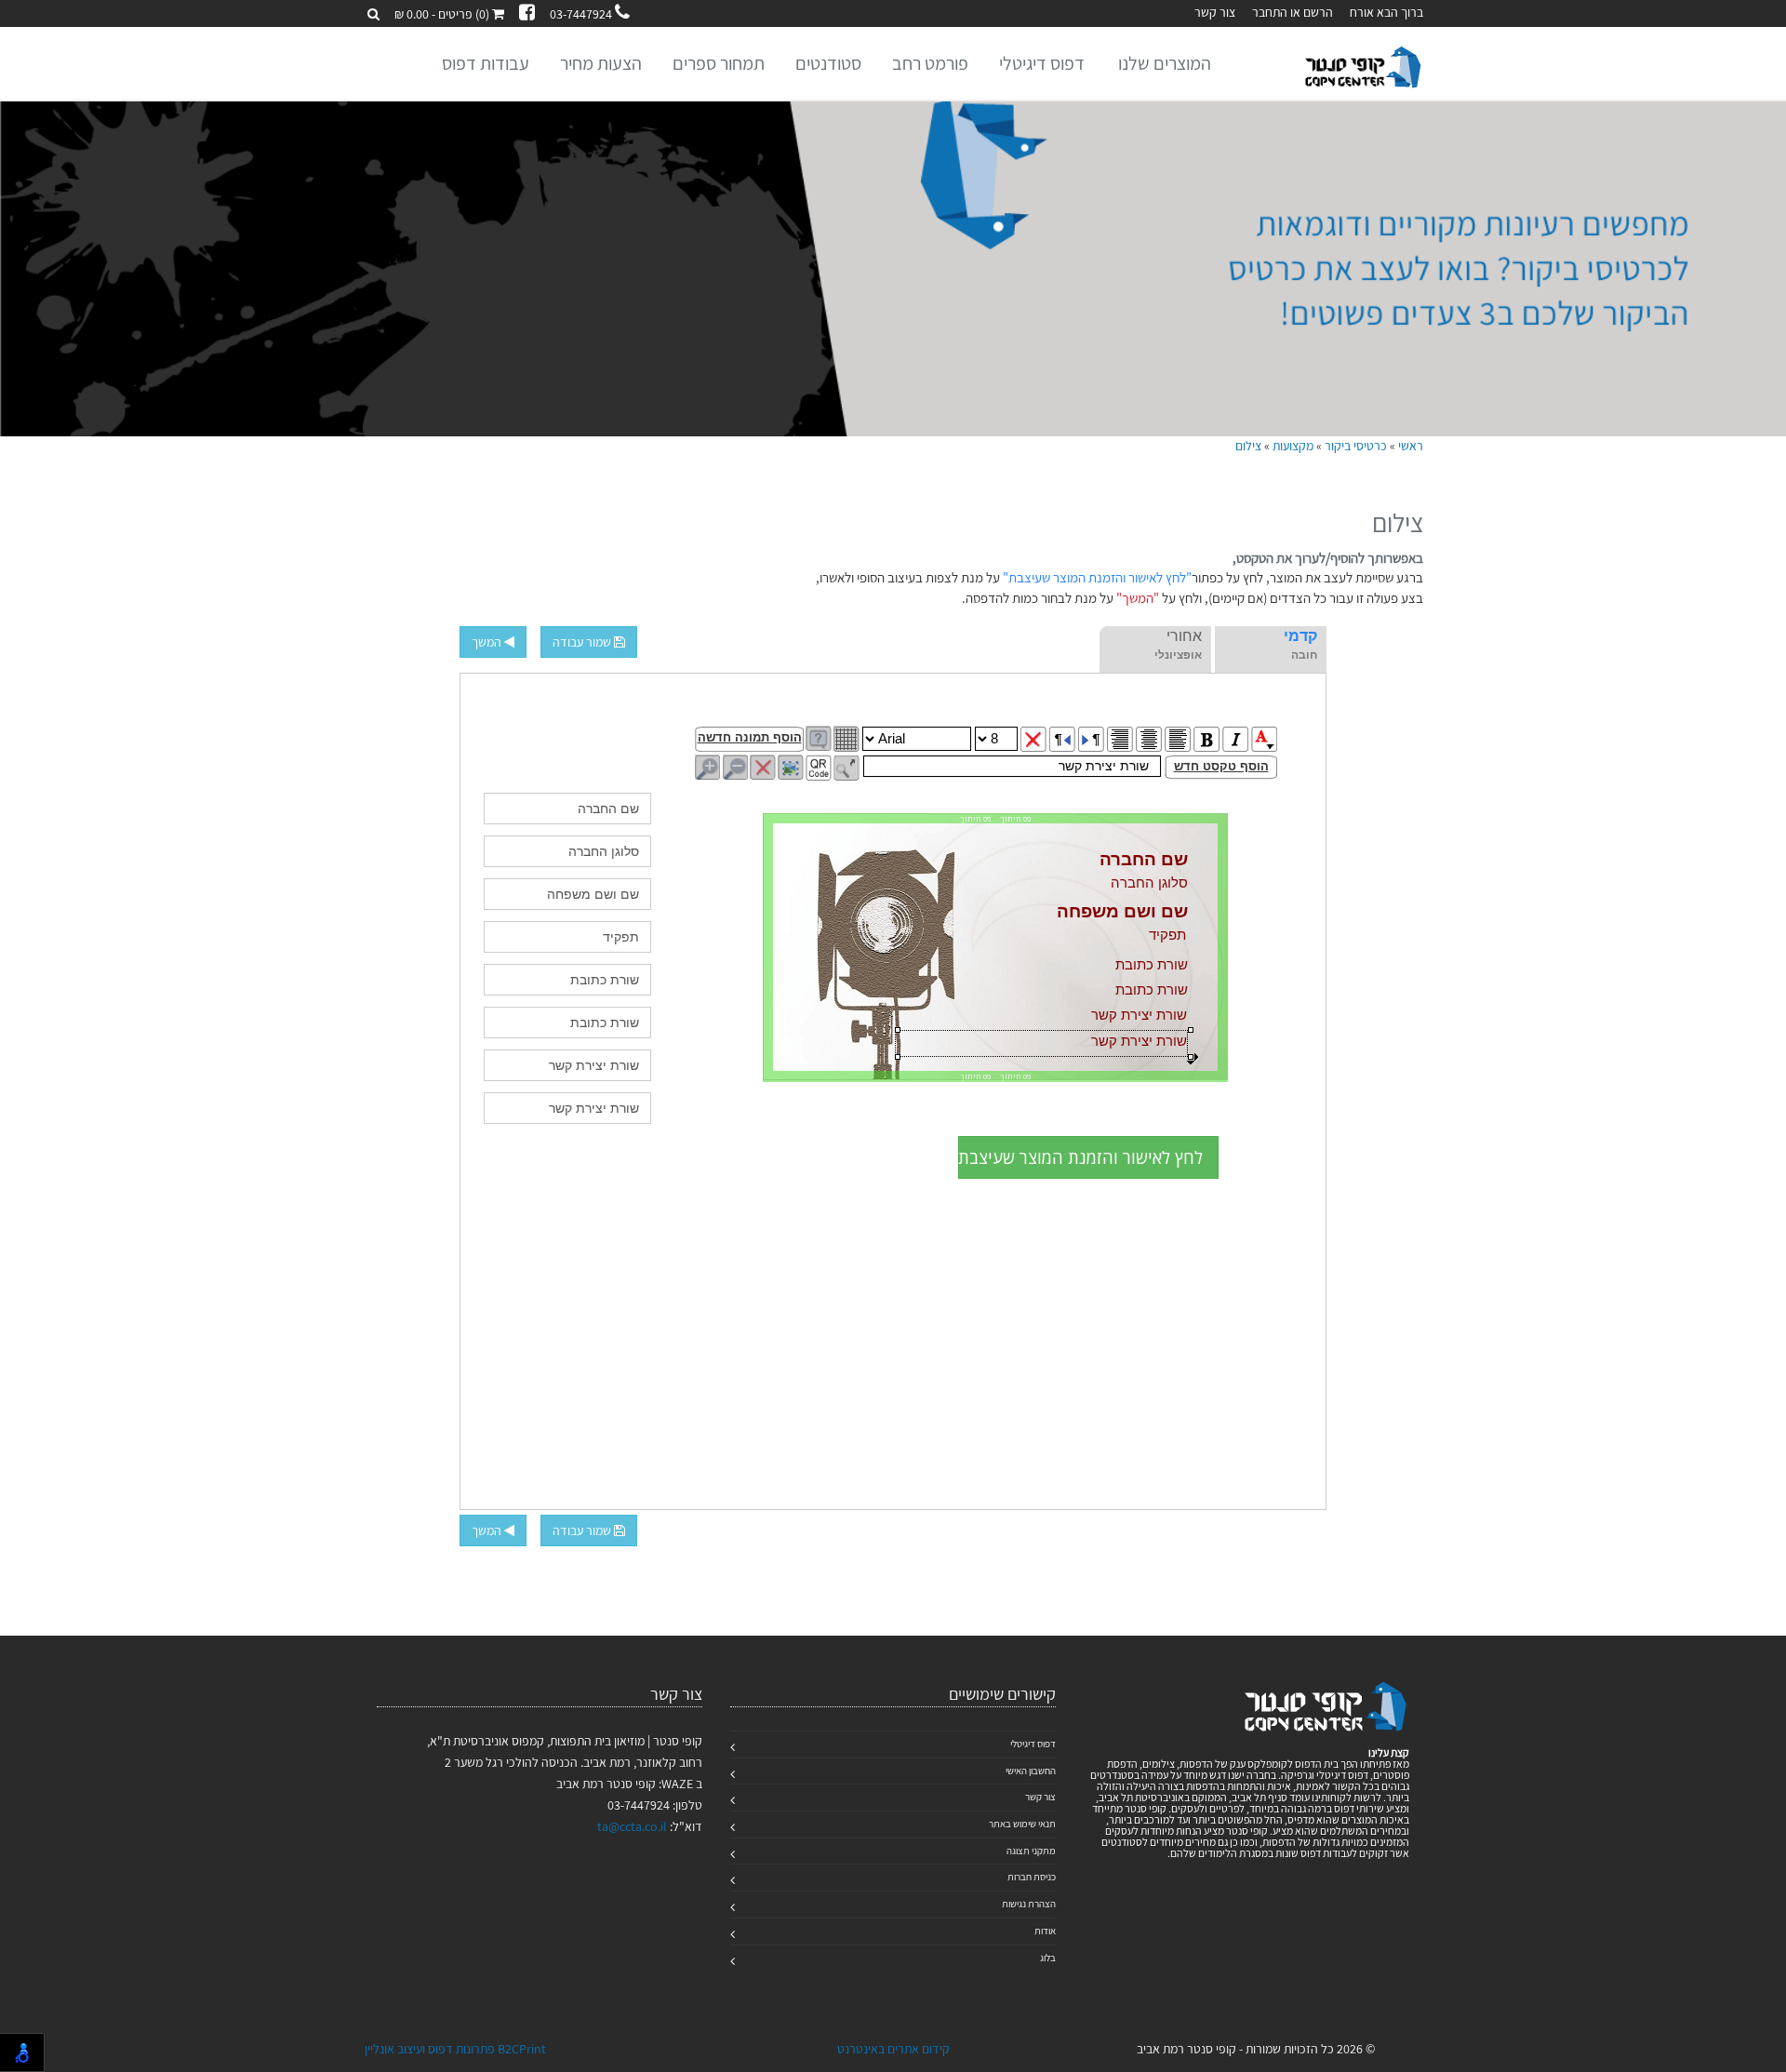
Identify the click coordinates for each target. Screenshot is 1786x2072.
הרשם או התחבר (1293, 12)
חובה (1304, 655)
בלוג (1048, 1958)
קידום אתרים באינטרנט (893, 2049)
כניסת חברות (1032, 1877)
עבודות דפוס (486, 63)
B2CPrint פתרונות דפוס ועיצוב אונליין (455, 2049)
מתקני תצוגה (1031, 1851)
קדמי (1300, 636)
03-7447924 (582, 14)
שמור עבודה (583, 642)
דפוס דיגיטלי (1042, 63)
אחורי (1184, 636)
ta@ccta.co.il (632, 1826)
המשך (488, 642)
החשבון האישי (1031, 1771)
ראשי (1411, 446)
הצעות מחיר (601, 63)
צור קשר (1215, 12)
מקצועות (1293, 446)
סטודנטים (828, 63)
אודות (1045, 1931)
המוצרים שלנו (1165, 63)
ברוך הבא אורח (1386, 12)
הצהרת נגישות (1029, 1904)
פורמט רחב (930, 63)
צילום (1248, 446)
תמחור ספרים (719, 63)
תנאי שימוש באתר (1022, 1824)
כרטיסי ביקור (1356, 446)
